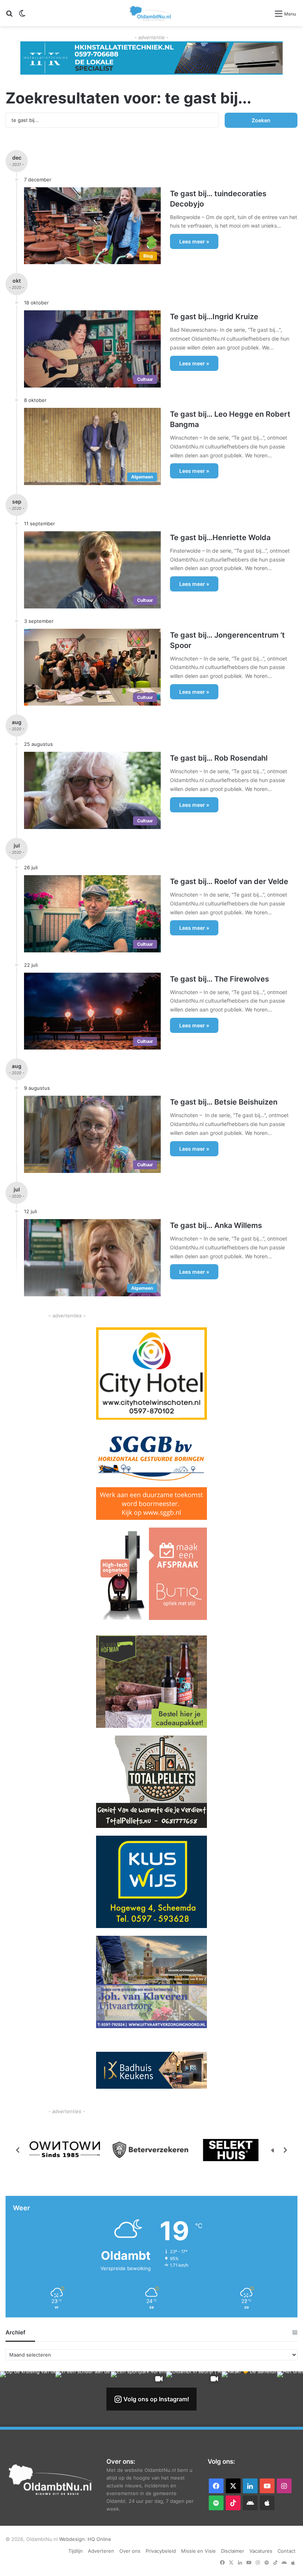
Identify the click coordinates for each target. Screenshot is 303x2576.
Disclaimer (233, 2551)
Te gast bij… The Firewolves (219, 979)
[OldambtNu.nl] (151, 13)
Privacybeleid (161, 2551)
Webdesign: (73, 2539)
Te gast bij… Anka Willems (216, 1225)
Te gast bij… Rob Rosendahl (219, 758)
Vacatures (261, 2551)
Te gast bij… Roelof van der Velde (229, 881)
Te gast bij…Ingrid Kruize (214, 317)
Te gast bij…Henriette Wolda (220, 538)
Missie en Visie (198, 2551)
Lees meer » (194, 241)
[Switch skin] (22, 16)
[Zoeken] (9, 16)
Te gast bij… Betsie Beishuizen (224, 1102)
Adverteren (101, 2551)
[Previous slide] (18, 2150)
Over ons (130, 2551)
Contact (287, 2551)
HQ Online (99, 2539)
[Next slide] (285, 2150)
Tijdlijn (76, 2551)
